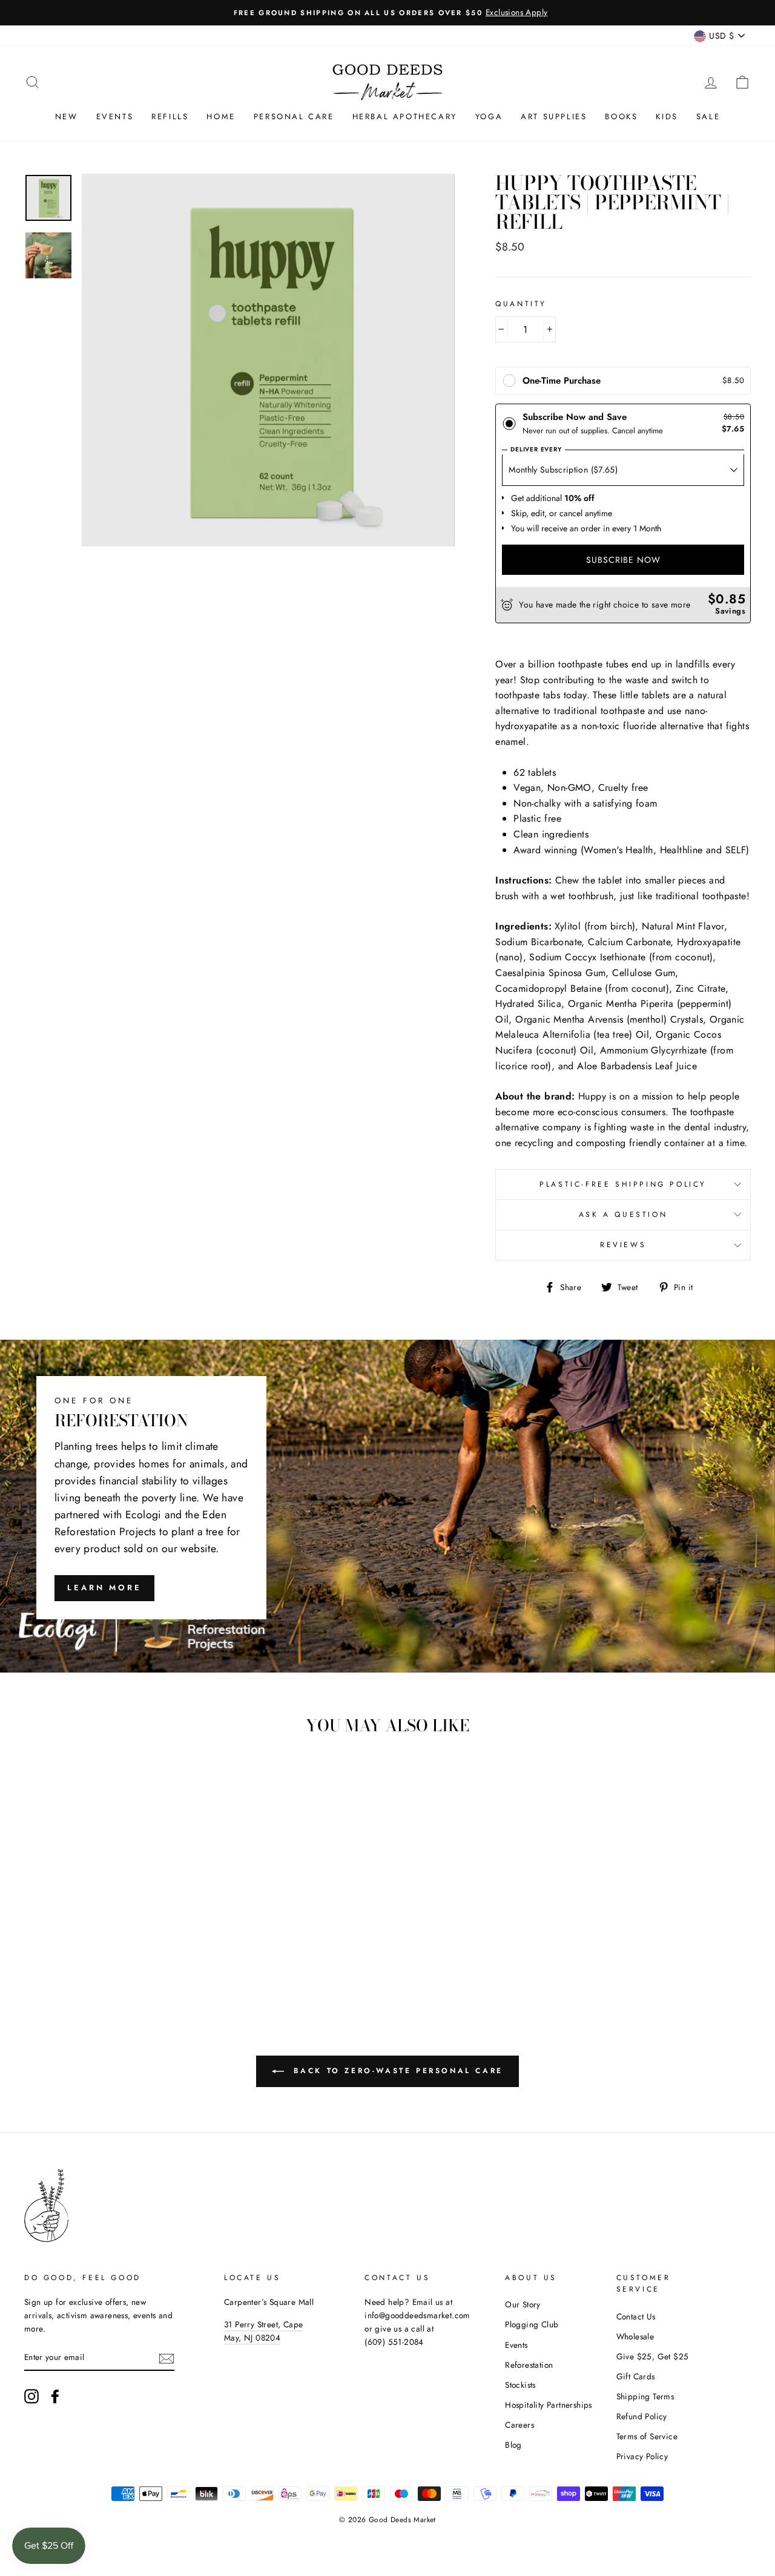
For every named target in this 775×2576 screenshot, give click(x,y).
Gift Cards (636, 2376)
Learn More (104, 1588)
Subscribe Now (623, 560)
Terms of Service (647, 2436)
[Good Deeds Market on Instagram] (31, 2396)
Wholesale (635, 2336)
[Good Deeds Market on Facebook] (55, 2396)
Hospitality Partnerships (549, 2405)
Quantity (521, 304)
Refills (170, 116)
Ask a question (623, 1214)
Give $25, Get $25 (653, 2356)
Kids (667, 116)
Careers (519, 2425)
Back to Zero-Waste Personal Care (396, 2071)
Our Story (523, 2304)
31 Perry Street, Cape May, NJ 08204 (263, 2331)
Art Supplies (554, 116)
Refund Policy (642, 2416)
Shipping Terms (645, 2396)
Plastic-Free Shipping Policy (623, 1184)
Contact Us (636, 2316)
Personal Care (294, 116)
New (67, 116)
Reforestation (529, 2365)
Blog (513, 2445)
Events (115, 116)
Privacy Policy (642, 2456)
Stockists (520, 2385)
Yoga (489, 116)
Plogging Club (532, 2324)
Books (621, 116)
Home (221, 116)
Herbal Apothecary (405, 116)
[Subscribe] (167, 2358)
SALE (708, 116)
